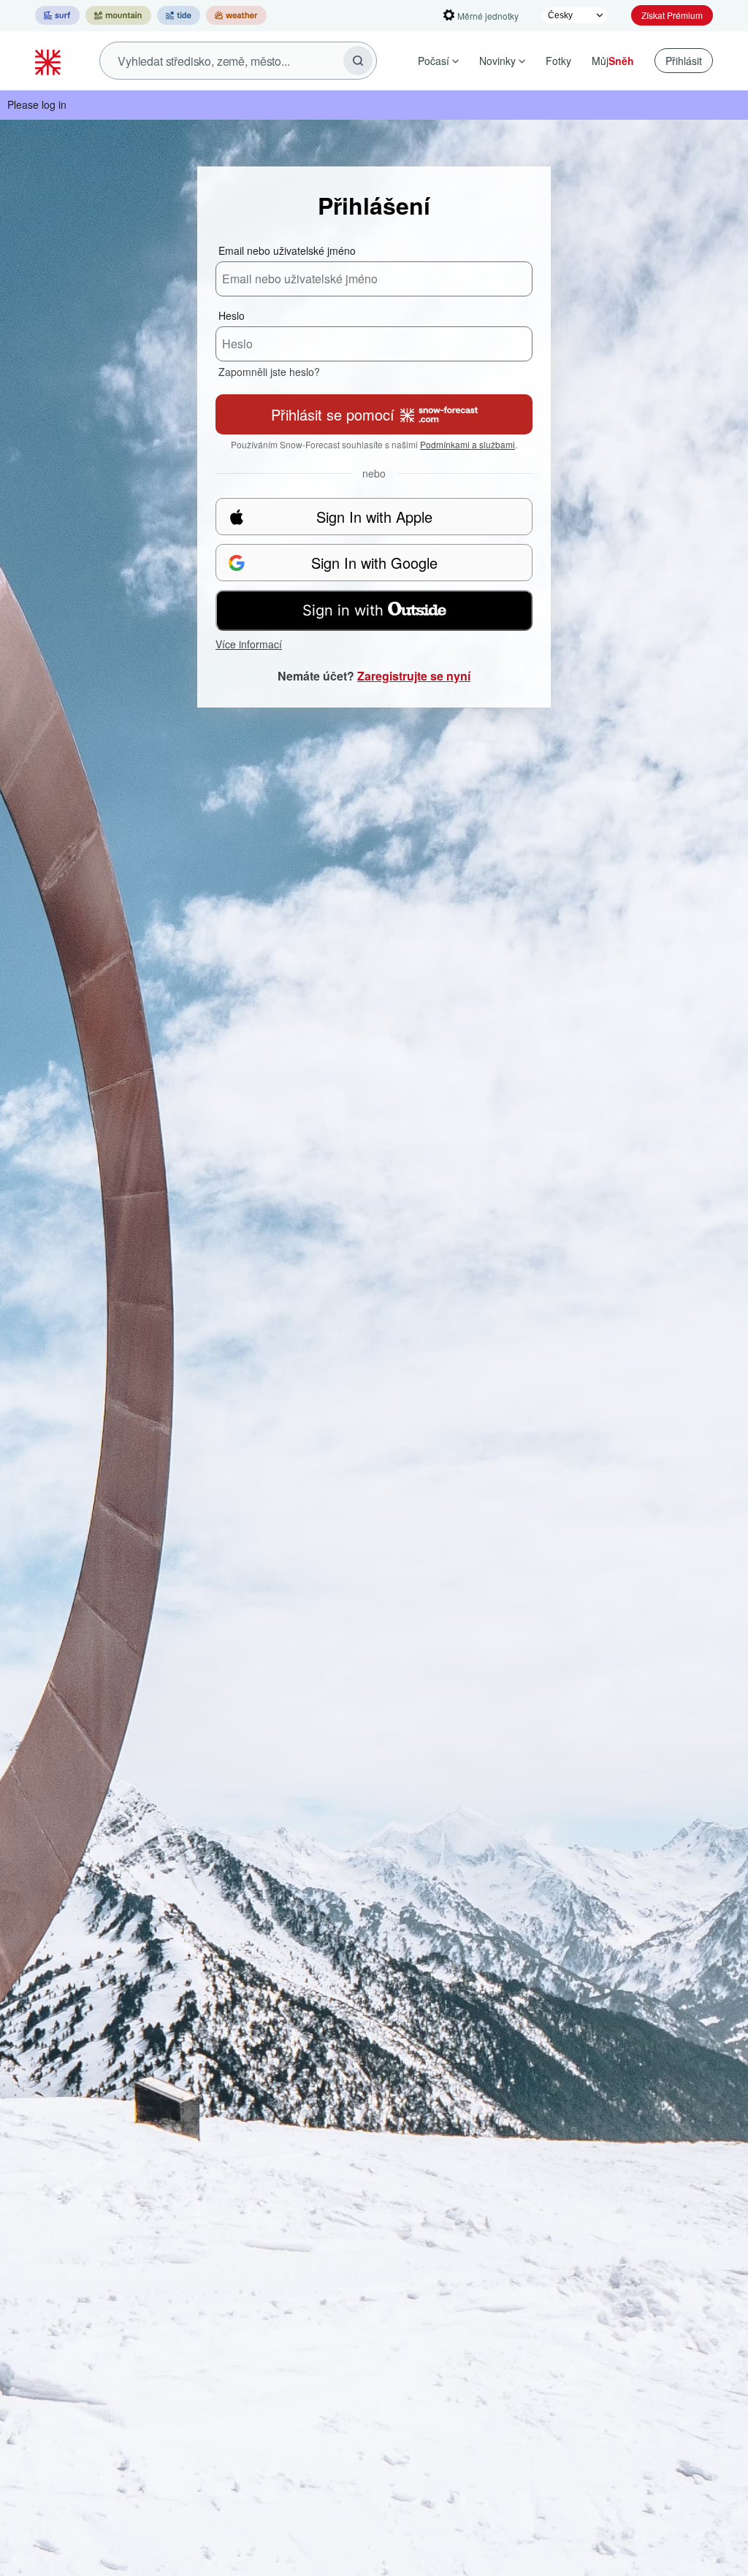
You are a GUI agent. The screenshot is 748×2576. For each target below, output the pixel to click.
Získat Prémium (672, 15)
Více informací (249, 644)
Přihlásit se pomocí (333, 414)
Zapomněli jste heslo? (269, 372)
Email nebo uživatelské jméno (287, 250)
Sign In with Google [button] (374, 563)
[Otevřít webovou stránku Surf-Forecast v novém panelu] (57, 15)
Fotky (558, 61)
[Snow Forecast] (50, 61)
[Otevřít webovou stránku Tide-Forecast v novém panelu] (179, 15)
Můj (613, 61)
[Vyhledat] (358, 61)
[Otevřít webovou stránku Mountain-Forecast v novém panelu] (118, 15)
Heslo (232, 315)
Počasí (434, 61)
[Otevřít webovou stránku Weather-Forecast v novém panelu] (236, 15)
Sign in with (343, 610)
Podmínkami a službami (467, 444)
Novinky (497, 61)
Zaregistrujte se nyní (414, 676)
